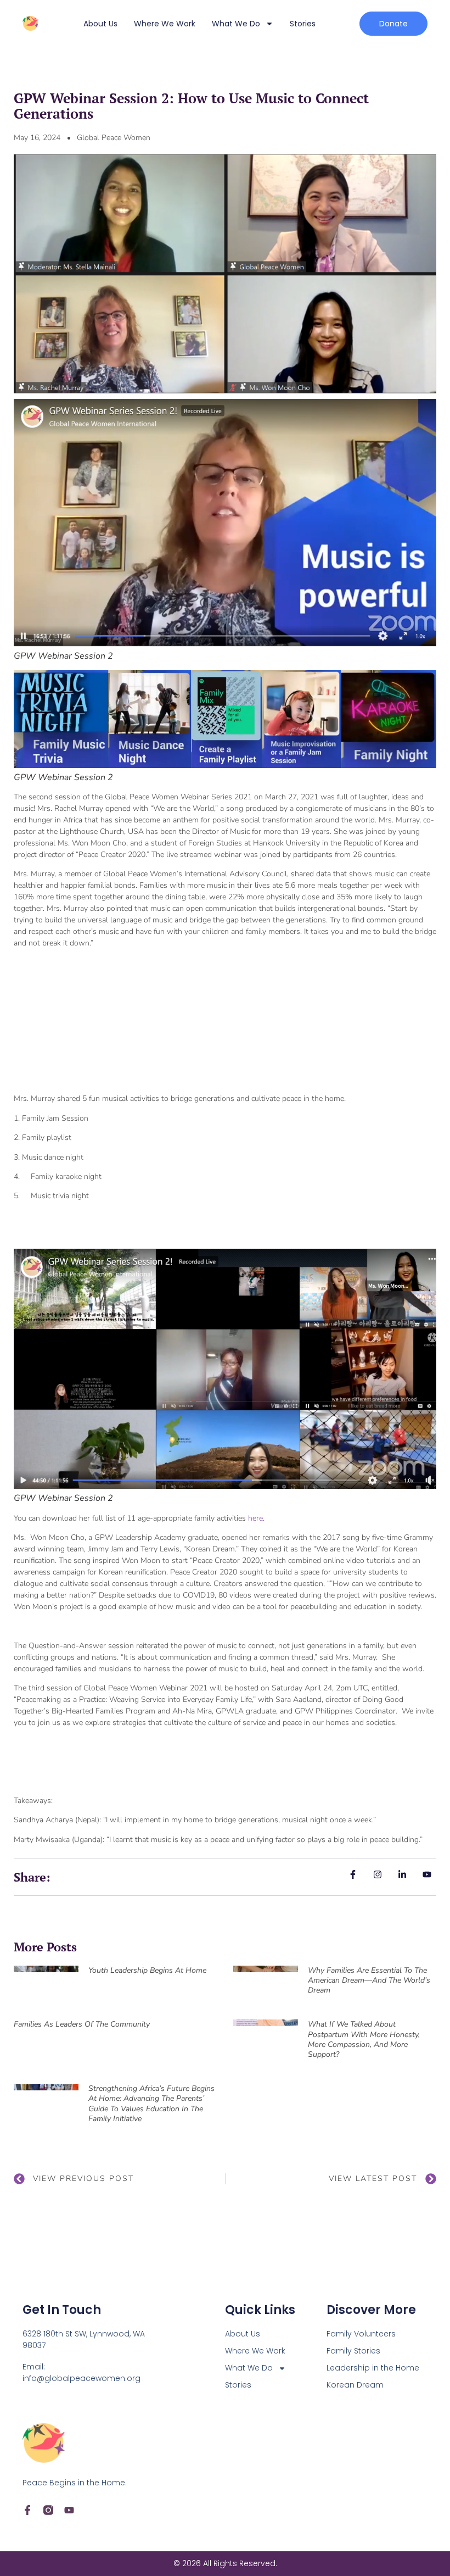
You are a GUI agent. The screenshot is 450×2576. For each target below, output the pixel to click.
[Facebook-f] (27, 2510)
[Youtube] (69, 2510)
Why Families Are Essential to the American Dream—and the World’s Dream (369, 1980)
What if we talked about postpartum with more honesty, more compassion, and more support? (364, 2039)
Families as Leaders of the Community (82, 2024)
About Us (100, 24)
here (255, 1518)
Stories (303, 24)
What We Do (236, 24)
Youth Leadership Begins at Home (147, 1970)
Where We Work (165, 24)
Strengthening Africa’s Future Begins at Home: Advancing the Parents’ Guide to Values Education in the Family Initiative (151, 2104)
